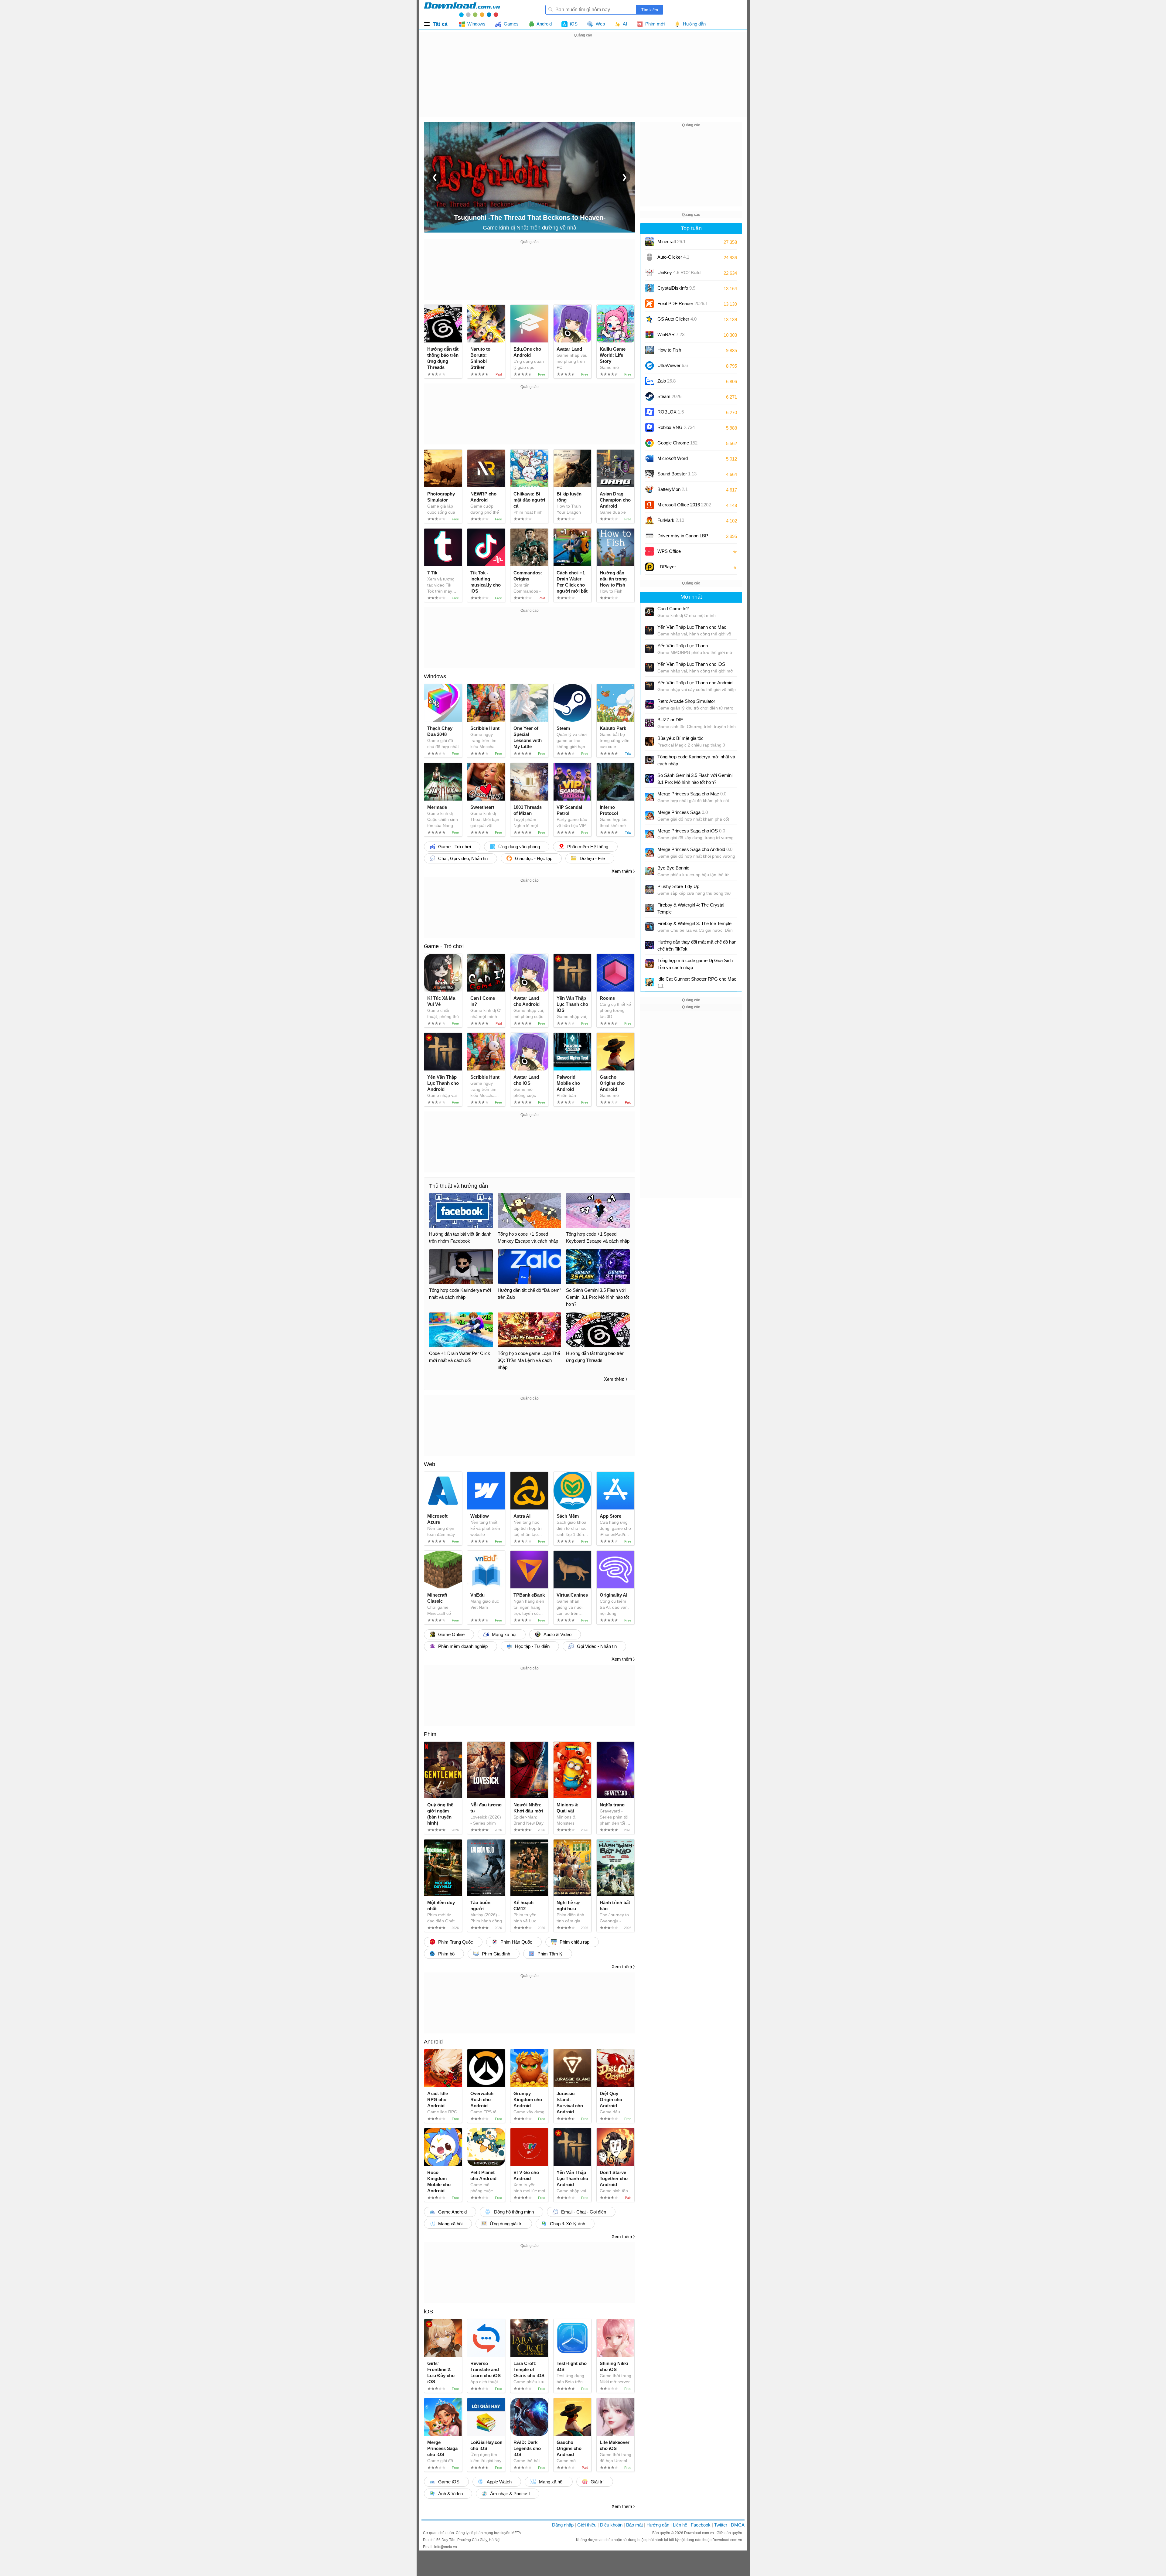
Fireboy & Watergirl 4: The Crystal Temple (691, 908)
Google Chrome (677, 443)
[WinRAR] (649, 335)
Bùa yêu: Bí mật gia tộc (680, 738)
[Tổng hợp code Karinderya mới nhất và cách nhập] (649, 760)
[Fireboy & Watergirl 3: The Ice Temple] (649, 927)
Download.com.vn (699, 2533)
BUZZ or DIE (670, 720)
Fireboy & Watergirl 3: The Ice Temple (694, 923)
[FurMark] (649, 520)
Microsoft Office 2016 (684, 507)
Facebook (701, 2525)
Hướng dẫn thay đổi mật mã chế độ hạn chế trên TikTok (697, 945)
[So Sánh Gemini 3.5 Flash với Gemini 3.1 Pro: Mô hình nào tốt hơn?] (649, 778)
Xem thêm (622, 871)
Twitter (721, 2525)
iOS (428, 2312)
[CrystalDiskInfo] (649, 288)
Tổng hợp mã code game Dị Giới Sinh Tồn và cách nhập (695, 964)
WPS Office (669, 551)
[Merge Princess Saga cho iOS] (649, 834)
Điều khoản (611, 2525)
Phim (430, 1734)
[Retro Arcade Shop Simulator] (649, 704)
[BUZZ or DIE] (649, 723)
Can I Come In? (673, 609)
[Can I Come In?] (649, 612)
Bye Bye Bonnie (673, 868)
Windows (435, 676)
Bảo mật (634, 2525)
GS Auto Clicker (677, 319)
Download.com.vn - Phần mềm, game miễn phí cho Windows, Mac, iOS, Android (462, 9)
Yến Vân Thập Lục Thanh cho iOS (691, 664)
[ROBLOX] (649, 412)
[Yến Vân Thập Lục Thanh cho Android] (649, 686)
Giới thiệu (587, 2525)
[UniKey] (649, 273)
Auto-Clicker (673, 257)
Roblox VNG (676, 427)
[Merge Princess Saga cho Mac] (649, 797)
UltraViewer (673, 365)
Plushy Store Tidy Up (678, 886)
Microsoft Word (679, 460)
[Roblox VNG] (649, 427)
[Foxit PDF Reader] (649, 304)
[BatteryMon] (649, 489)
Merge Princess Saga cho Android (695, 849)
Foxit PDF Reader (683, 303)
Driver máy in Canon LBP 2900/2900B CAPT (683, 538)
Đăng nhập (563, 2525)
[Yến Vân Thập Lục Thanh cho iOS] (649, 667)
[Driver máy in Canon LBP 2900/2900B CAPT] (649, 536)
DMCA (738, 2525)
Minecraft (672, 242)
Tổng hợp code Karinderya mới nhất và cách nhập (696, 760)
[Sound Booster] (649, 474)
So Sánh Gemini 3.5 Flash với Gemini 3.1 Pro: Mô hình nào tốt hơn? (695, 779)
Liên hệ (680, 2525)
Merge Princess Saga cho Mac (692, 794)
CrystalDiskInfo (676, 288)
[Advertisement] (583, 81)
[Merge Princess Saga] (649, 815)
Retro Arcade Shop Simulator (686, 701)
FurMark (671, 520)
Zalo (667, 381)
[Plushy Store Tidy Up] (649, 890)
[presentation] (435, 177)
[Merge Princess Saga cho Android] (649, 852)
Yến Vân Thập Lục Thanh (683, 646)
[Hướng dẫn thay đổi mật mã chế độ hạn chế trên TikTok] (649, 945)
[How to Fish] (649, 350)
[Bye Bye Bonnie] (649, 871)
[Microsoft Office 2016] (649, 505)
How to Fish (669, 350)
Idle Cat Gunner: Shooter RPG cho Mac (697, 982)
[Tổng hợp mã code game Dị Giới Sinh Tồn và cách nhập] (649, 964)
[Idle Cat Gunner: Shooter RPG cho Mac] (649, 982)
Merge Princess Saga (683, 812)
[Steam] (649, 396)
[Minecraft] (649, 242)
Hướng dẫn (658, 2525)
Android (433, 2042)
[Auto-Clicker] (649, 257)
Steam (669, 396)
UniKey (679, 275)
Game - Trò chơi (444, 946)
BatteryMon (673, 489)
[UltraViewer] (649, 366)
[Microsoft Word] (649, 458)
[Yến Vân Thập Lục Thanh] (649, 649)
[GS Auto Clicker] (649, 319)
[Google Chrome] (649, 443)
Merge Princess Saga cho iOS (691, 831)
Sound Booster (677, 474)
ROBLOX (671, 412)
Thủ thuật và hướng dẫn (459, 1186)
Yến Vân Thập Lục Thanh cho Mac (692, 627)
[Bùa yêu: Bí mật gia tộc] (649, 741)
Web (430, 1464)
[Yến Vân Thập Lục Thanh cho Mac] (649, 630)
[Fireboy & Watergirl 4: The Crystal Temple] (649, 908)
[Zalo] (649, 381)
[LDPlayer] (649, 567)
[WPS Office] (649, 551)
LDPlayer (667, 567)
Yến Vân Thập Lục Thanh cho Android (695, 683)
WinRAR (671, 334)
